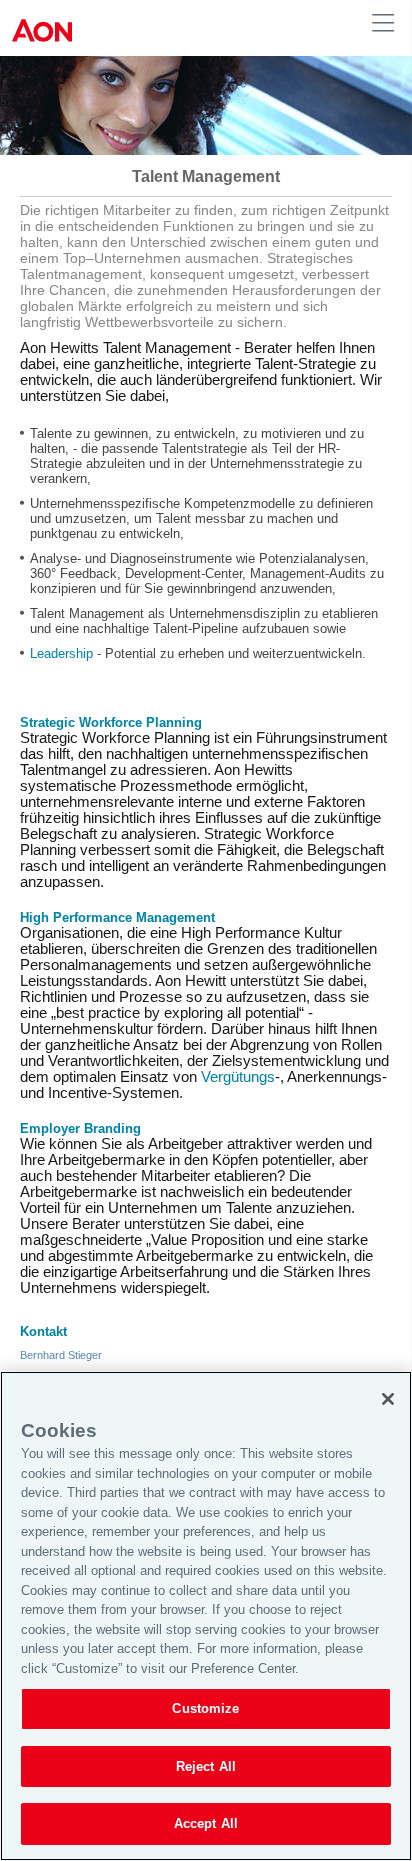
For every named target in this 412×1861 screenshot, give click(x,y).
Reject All (206, 1766)
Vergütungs (238, 1077)
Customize (205, 1708)
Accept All (206, 1823)
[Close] (388, 1399)
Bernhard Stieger (61, 1355)
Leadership (61, 653)
